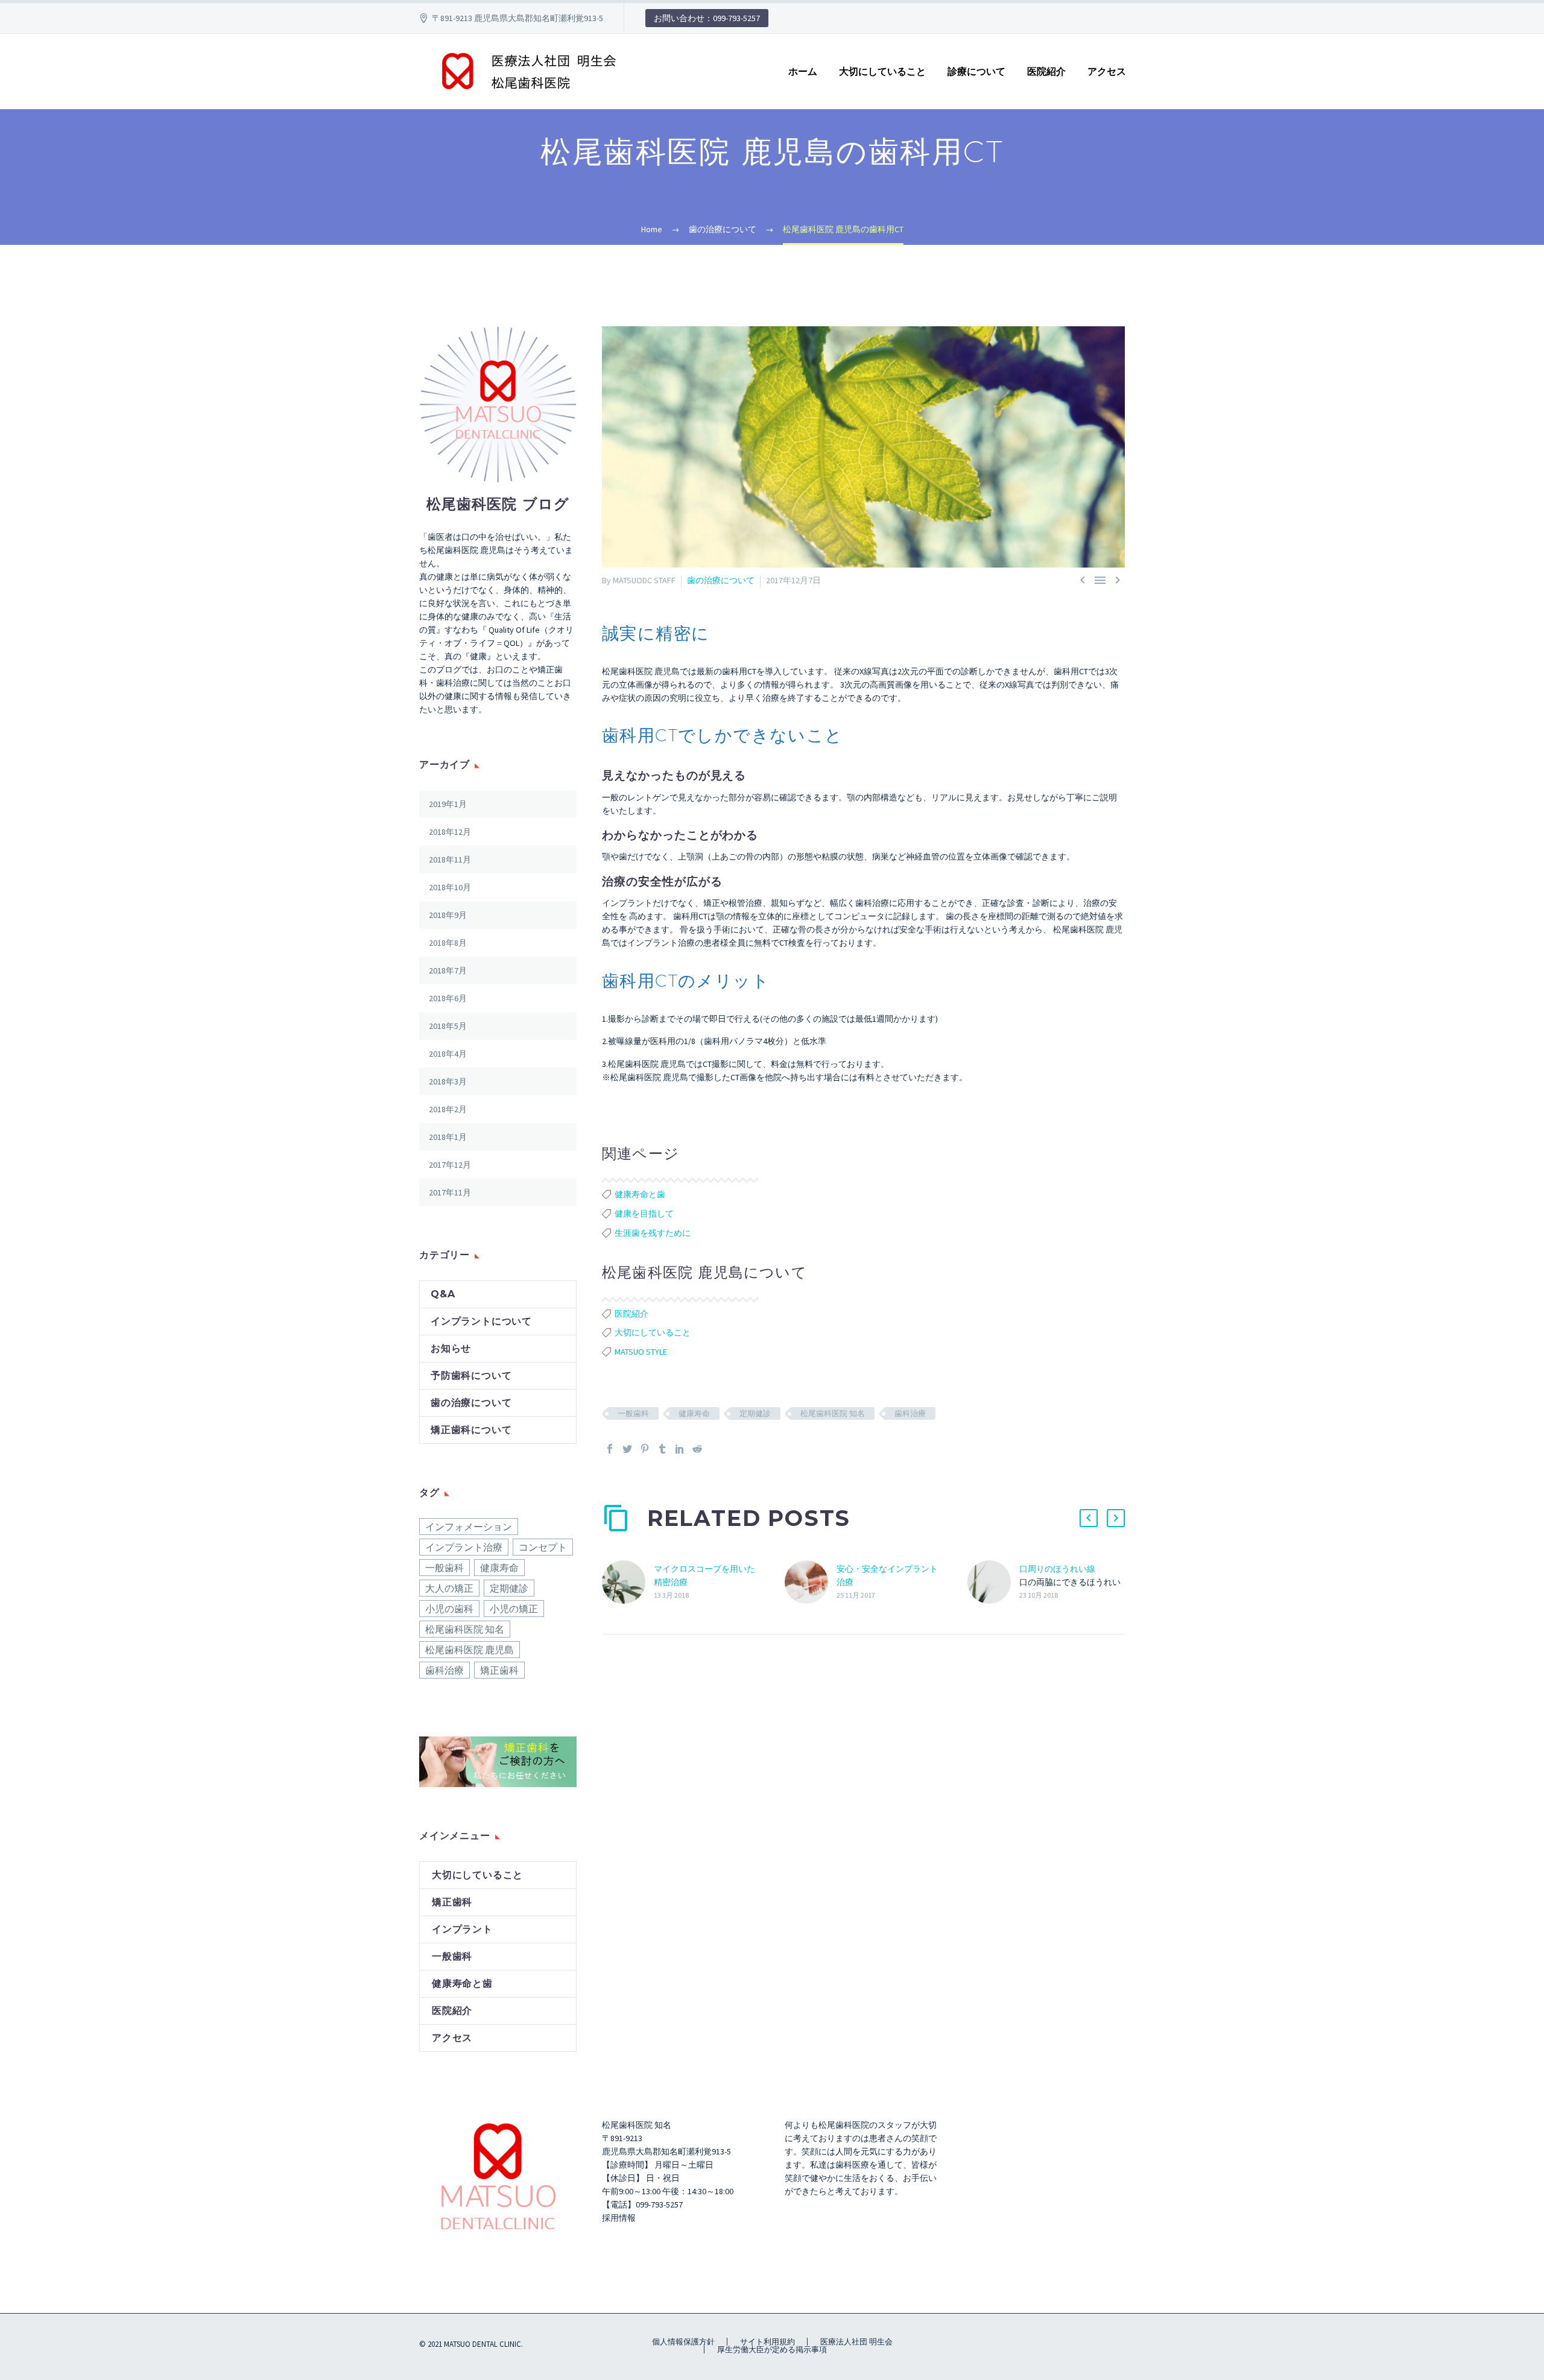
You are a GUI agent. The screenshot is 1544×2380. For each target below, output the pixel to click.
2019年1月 (448, 804)
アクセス (1107, 71)
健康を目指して (644, 1214)
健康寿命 (694, 1413)
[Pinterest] (645, 1449)
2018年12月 (450, 832)
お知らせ (451, 1348)
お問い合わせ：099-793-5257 (707, 18)
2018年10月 (450, 887)
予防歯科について (471, 1375)
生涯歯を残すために (653, 1233)
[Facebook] (610, 1449)
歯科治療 (910, 1413)
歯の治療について (721, 580)
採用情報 (619, 2218)
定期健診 (755, 1413)
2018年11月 (450, 859)
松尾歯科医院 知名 (833, 1413)
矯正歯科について (471, 1430)
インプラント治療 (464, 1547)
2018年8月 (448, 943)
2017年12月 (450, 1165)
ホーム (803, 71)
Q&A (443, 1294)
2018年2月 (448, 1109)
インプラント (462, 1929)
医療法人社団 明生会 (856, 2342)
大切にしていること (882, 71)
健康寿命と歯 (640, 1194)
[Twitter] (627, 1449)
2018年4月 (448, 1054)
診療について (976, 71)
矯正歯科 (499, 1670)
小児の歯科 (449, 1609)
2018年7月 (448, 970)
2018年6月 (448, 998)
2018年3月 (448, 1081)
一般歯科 (633, 1413)
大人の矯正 (449, 1588)
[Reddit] (697, 1449)
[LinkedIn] (680, 1449)
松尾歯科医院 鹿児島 (470, 1650)
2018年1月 (448, 1137)
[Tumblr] (662, 1449)
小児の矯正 (514, 1609)
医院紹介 (1046, 71)
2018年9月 (448, 915)
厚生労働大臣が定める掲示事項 (772, 2350)
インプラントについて (481, 1321)
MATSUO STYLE (641, 1352)
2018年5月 (448, 1026)
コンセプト (543, 1547)
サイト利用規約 (767, 2342)
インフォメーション (469, 1527)
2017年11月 (450, 1192)
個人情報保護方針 (683, 2342)
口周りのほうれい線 (1057, 1569)
